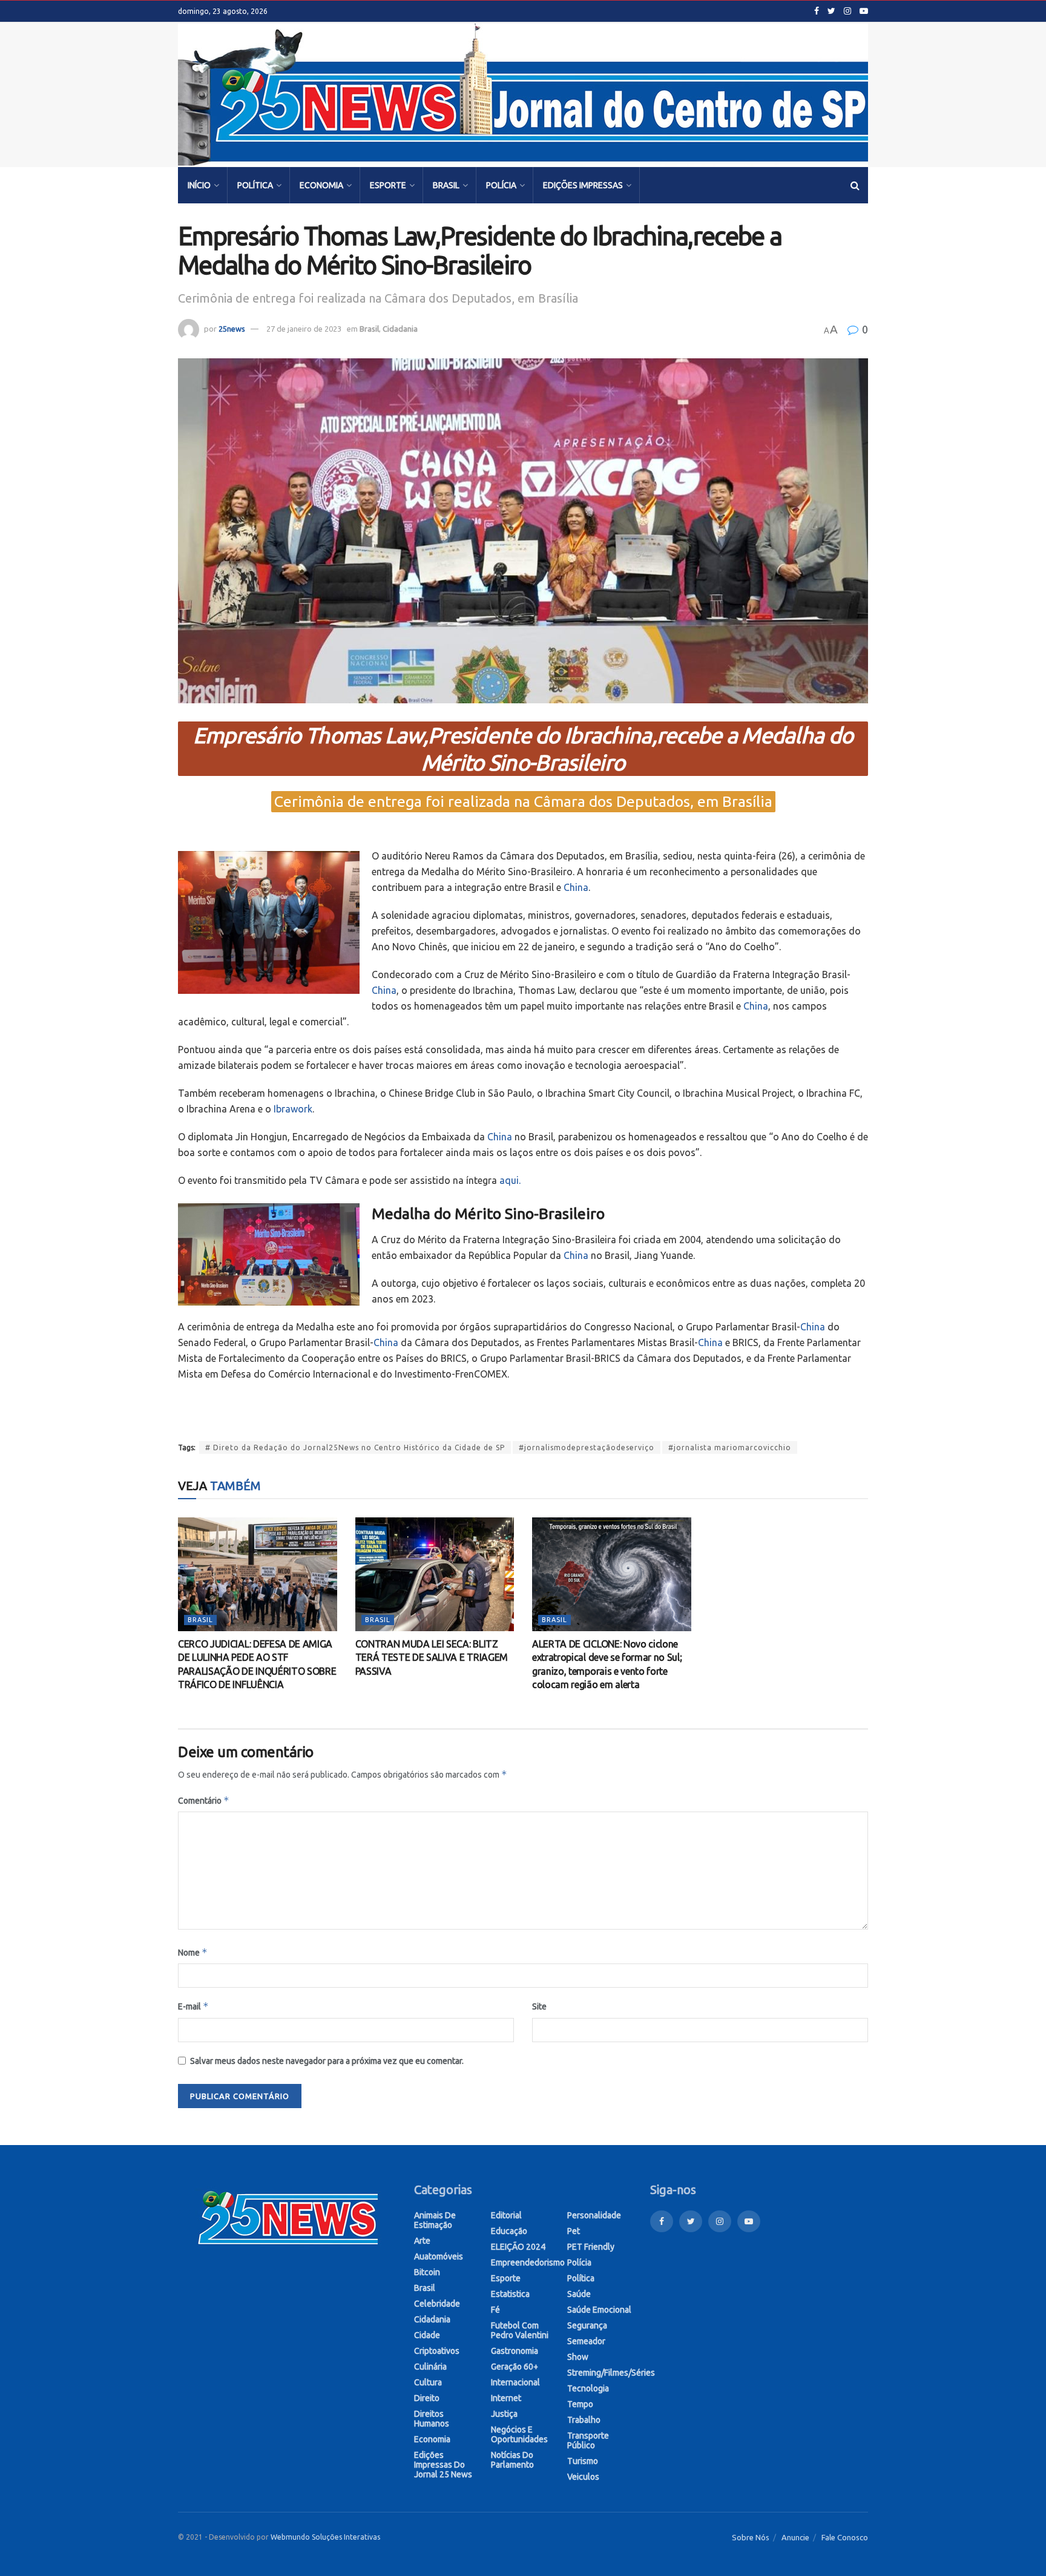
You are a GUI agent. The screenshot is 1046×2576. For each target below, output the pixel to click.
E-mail (193, 2006)
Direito (427, 2398)
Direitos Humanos (432, 2419)
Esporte (388, 185)
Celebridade (437, 2304)
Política (255, 185)
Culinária (430, 2367)
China (576, 887)
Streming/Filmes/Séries (611, 2373)
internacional (515, 2382)
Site (539, 2006)
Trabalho (584, 2420)
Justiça (504, 2414)
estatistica (510, 2294)
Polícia (501, 185)
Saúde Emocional (599, 2310)
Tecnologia (588, 2388)
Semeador (586, 2341)
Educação (509, 2231)
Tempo (580, 2404)
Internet (506, 2398)
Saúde (579, 2294)
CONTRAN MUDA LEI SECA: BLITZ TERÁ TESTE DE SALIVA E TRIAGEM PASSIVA (432, 1658)
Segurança (587, 2325)
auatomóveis (439, 2256)
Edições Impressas (583, 185)
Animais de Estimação (435, 2220)
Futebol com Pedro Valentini (520, 2330)
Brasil (446, 185)
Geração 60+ (515, 2367)
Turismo (583, 2461)
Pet (574, 2231)
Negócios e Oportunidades (519, 2434)
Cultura (428, 2382)
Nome (193, 1952)
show (578, 2357)
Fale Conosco (845, 2537)
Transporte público (588, 2440)
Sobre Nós (751, 2537)
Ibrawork (293, 1109)
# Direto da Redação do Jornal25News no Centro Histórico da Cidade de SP (355, 1447)
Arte (422, 2241)
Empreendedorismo (528, 2262)
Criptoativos (437, 2351)
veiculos (583, 2477)
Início (199, 185)
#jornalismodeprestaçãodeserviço (587, 1447)
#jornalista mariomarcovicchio (730, 1447)
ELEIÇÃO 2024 (518, 2247)
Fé (495, 2310)
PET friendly (591, 2247)
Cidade (427, 2335)
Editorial (506, 2215)
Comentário (204, 1800)
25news (232, 329)
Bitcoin (427, 2272)
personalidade (594, 2215)
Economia (321, 185)
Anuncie (795, 2537)
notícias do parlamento (512, 2460)
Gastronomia (515, 2351)
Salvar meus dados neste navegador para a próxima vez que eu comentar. (327, 2061)
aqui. (510, 1180)
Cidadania (400, 329)
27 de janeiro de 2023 (304, 329)
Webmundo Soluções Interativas (325, 2537)
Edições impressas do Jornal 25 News (443, 2465)
